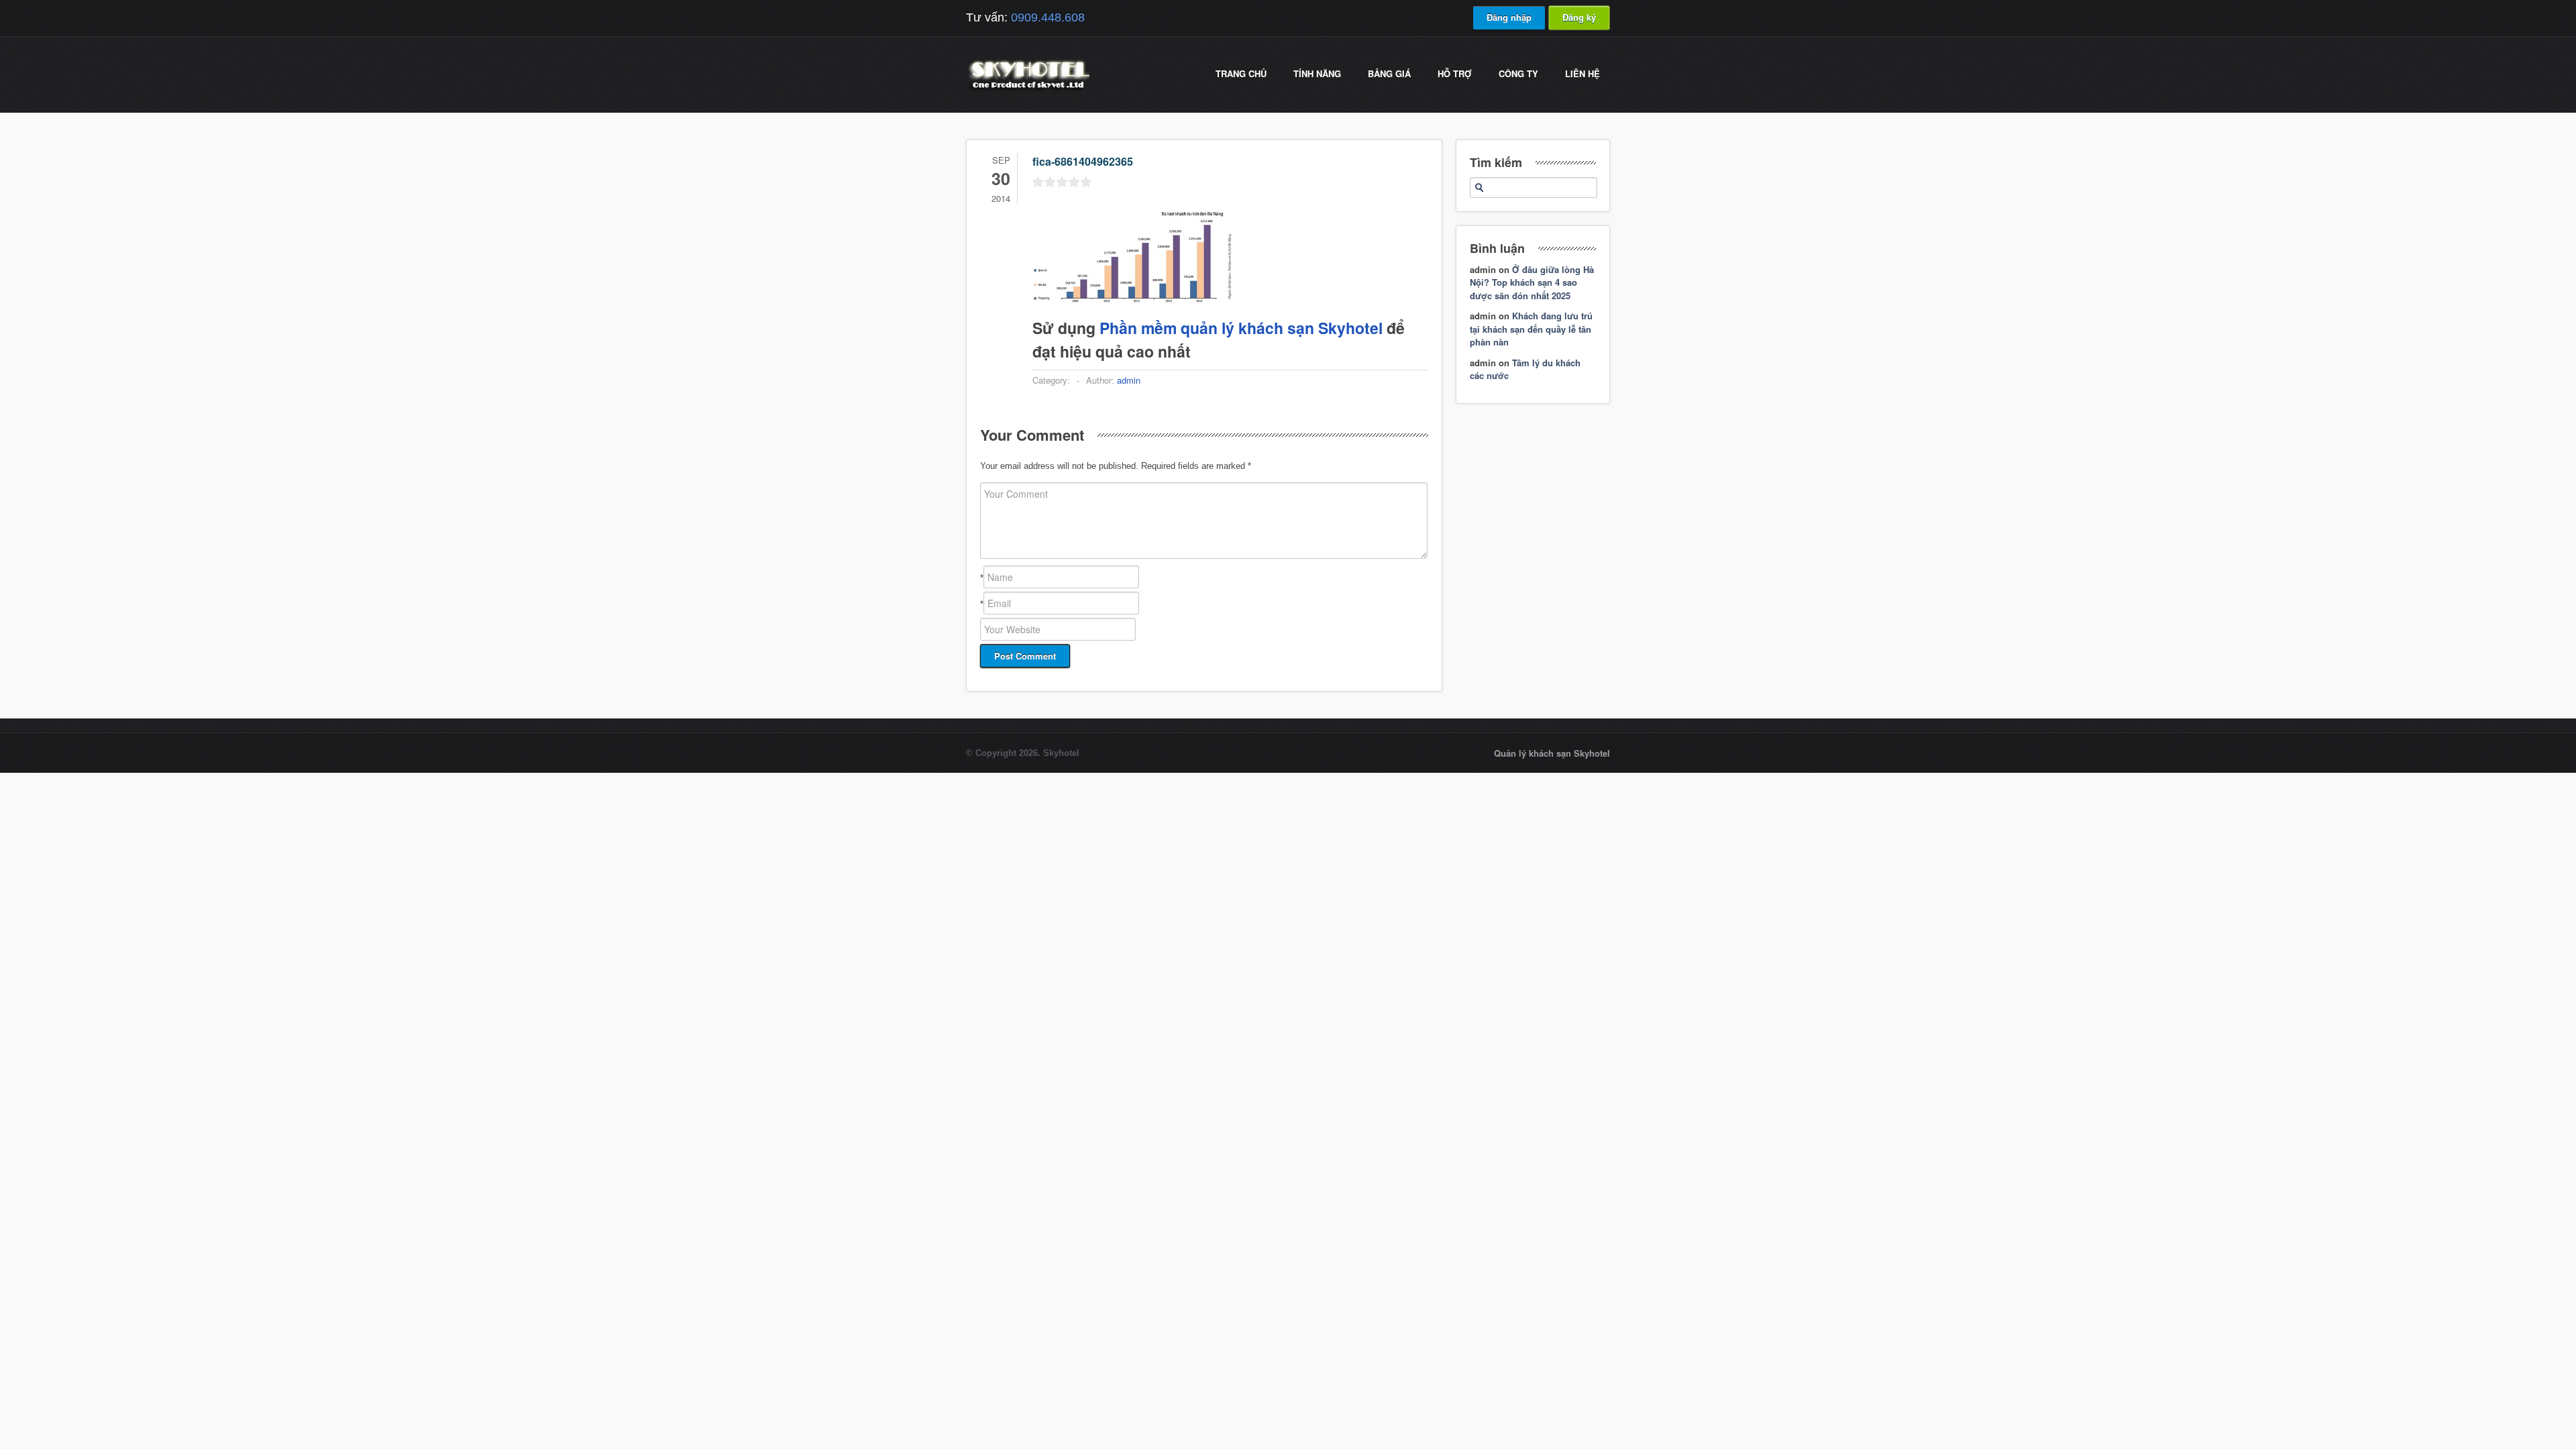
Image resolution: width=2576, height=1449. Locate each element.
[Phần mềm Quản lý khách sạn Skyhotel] (1028, 90)
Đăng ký (1579, 17)
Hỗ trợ (1455, 73)
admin (1129, 380)
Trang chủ (1241, 73)
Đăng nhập (1509, 17)
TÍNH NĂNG (1317, 73)
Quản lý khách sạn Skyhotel (1552, 753)
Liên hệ (1582, 73)
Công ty (1518, 73)
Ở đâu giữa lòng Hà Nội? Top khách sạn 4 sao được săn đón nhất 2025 (1532, 282)
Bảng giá (1389, 73)
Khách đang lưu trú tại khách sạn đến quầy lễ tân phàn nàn (1531, 329)
